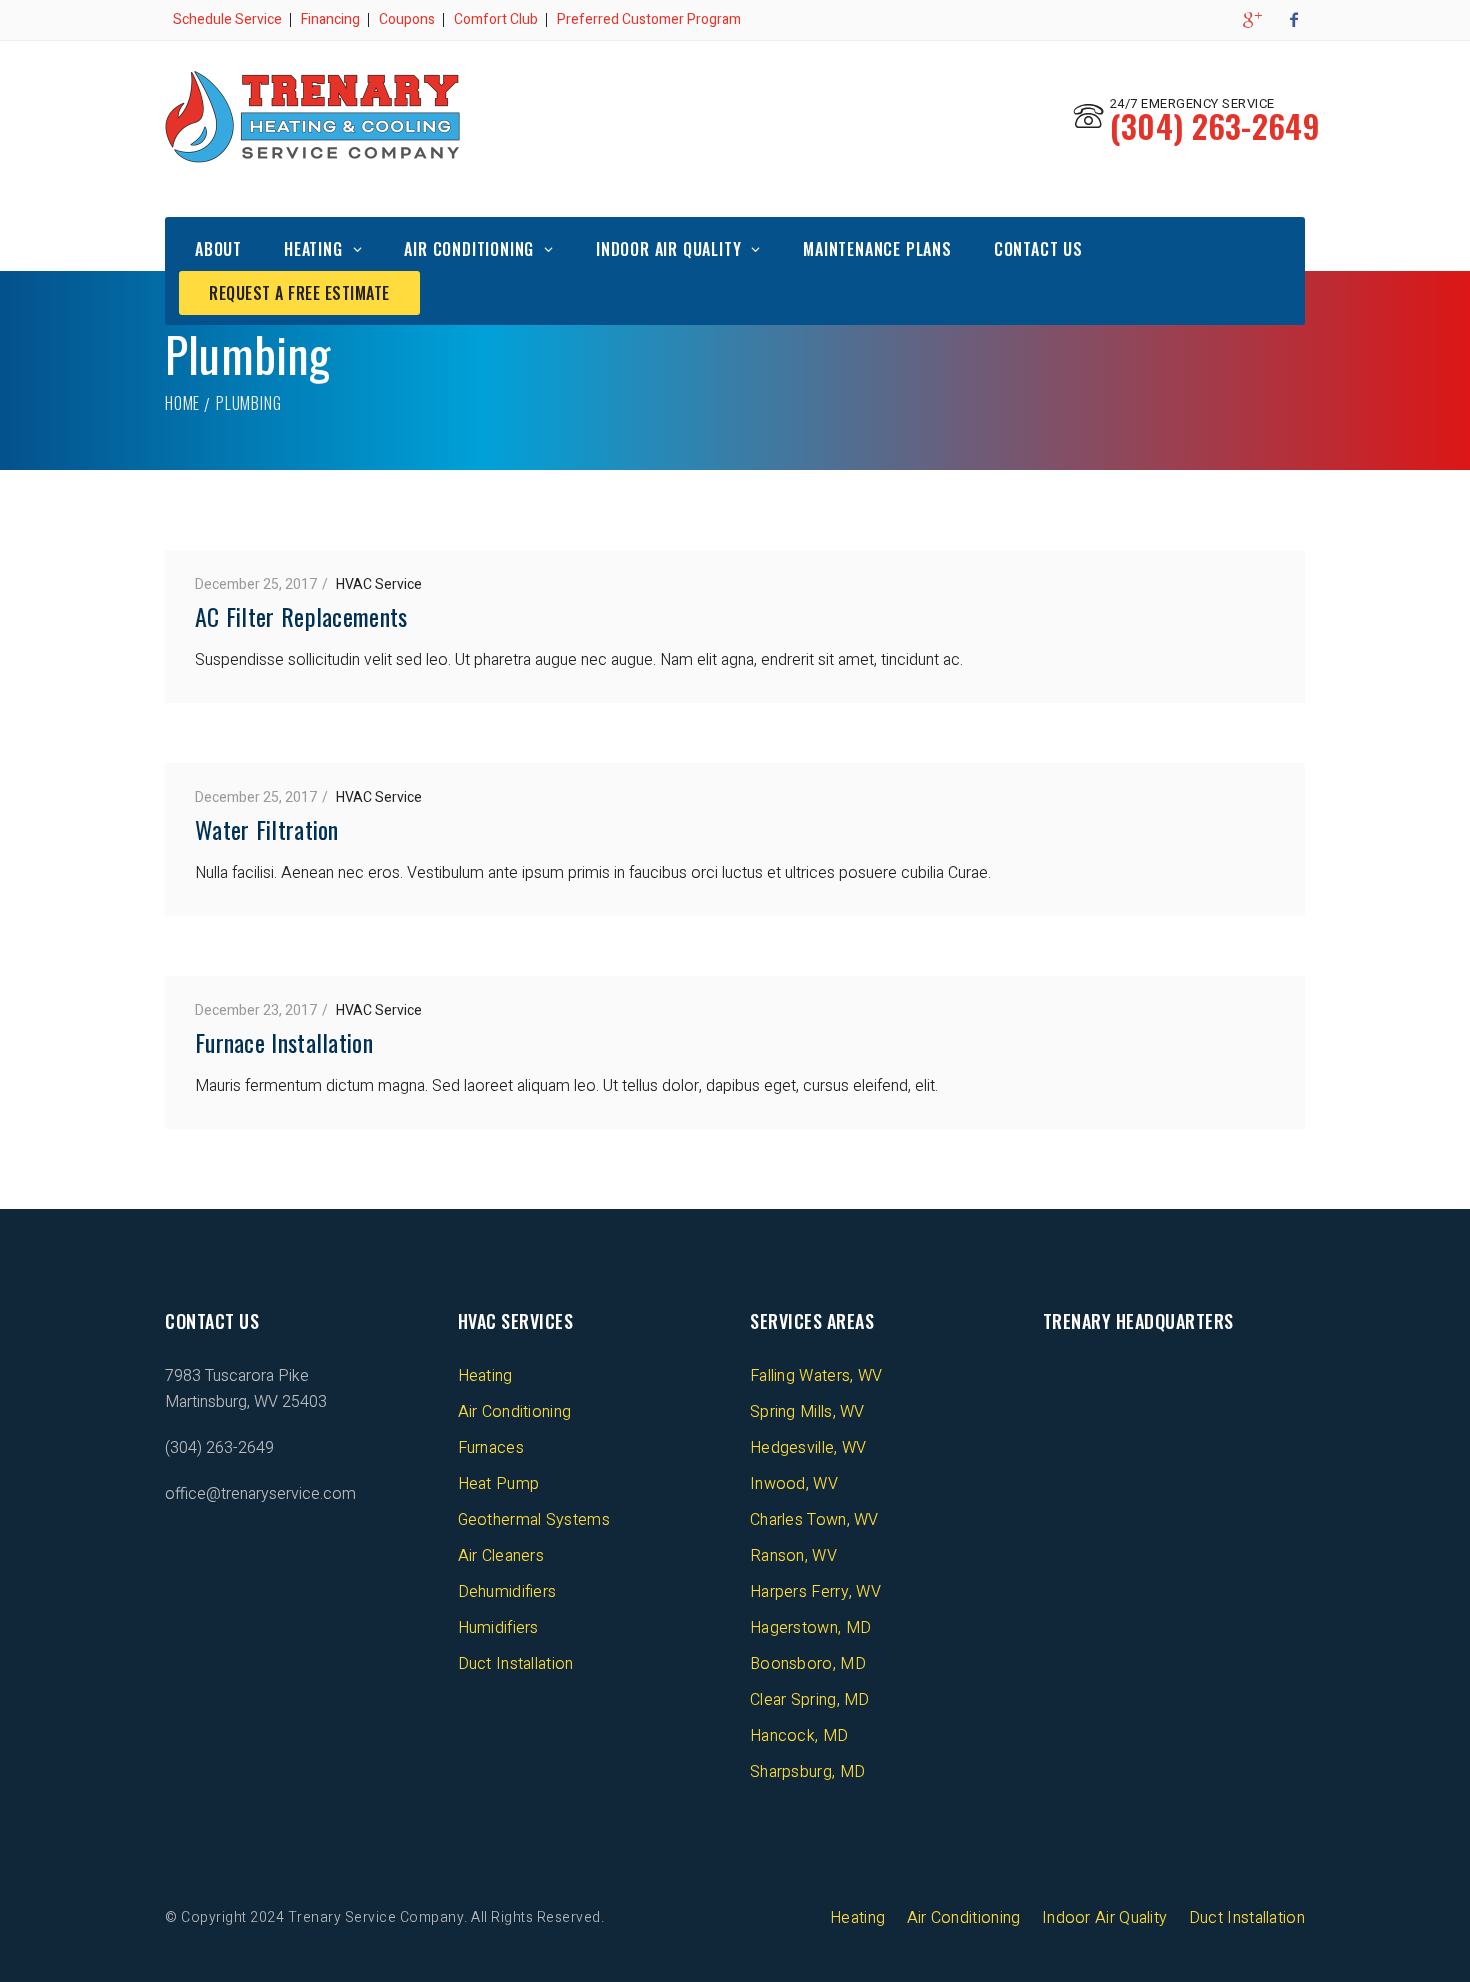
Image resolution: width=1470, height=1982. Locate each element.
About (218, 249)
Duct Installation (516, 1664)
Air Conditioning (469, 249)
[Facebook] (1294, 20)
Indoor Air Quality (668, 249)
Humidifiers (498, 1628)
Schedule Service (227, 19)
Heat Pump (499, 1484)
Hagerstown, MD (810, 1628)
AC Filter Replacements (301, 616)
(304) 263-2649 (1215, 125)
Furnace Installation (284, 1042)
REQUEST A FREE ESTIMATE (299, 293)
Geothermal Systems (534, 1520)
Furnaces (491, 1448)
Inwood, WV (794, 1484)
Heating (313, 249)
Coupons (407, 19)
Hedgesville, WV (808, 1448)
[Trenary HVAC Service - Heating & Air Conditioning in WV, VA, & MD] (312, 117)
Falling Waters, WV (816, 1376)
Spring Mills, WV (807, 1412)
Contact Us (1038, 249)
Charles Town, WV (814, 1520)
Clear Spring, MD (810, 1700)
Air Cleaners (501, 1556)
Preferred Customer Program (649, 19)
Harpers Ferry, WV (815, 1592)
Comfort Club (496, 19)
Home (182, 403)
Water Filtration (267, 829)
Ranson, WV (793, 1556)
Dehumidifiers (507, 1592)
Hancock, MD (799, 1736)
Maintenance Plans (877, 249)
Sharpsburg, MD (807, 1772)
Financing (330, 19)
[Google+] (1251, 20)
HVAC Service (379, 584)
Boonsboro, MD (808, 1664)
